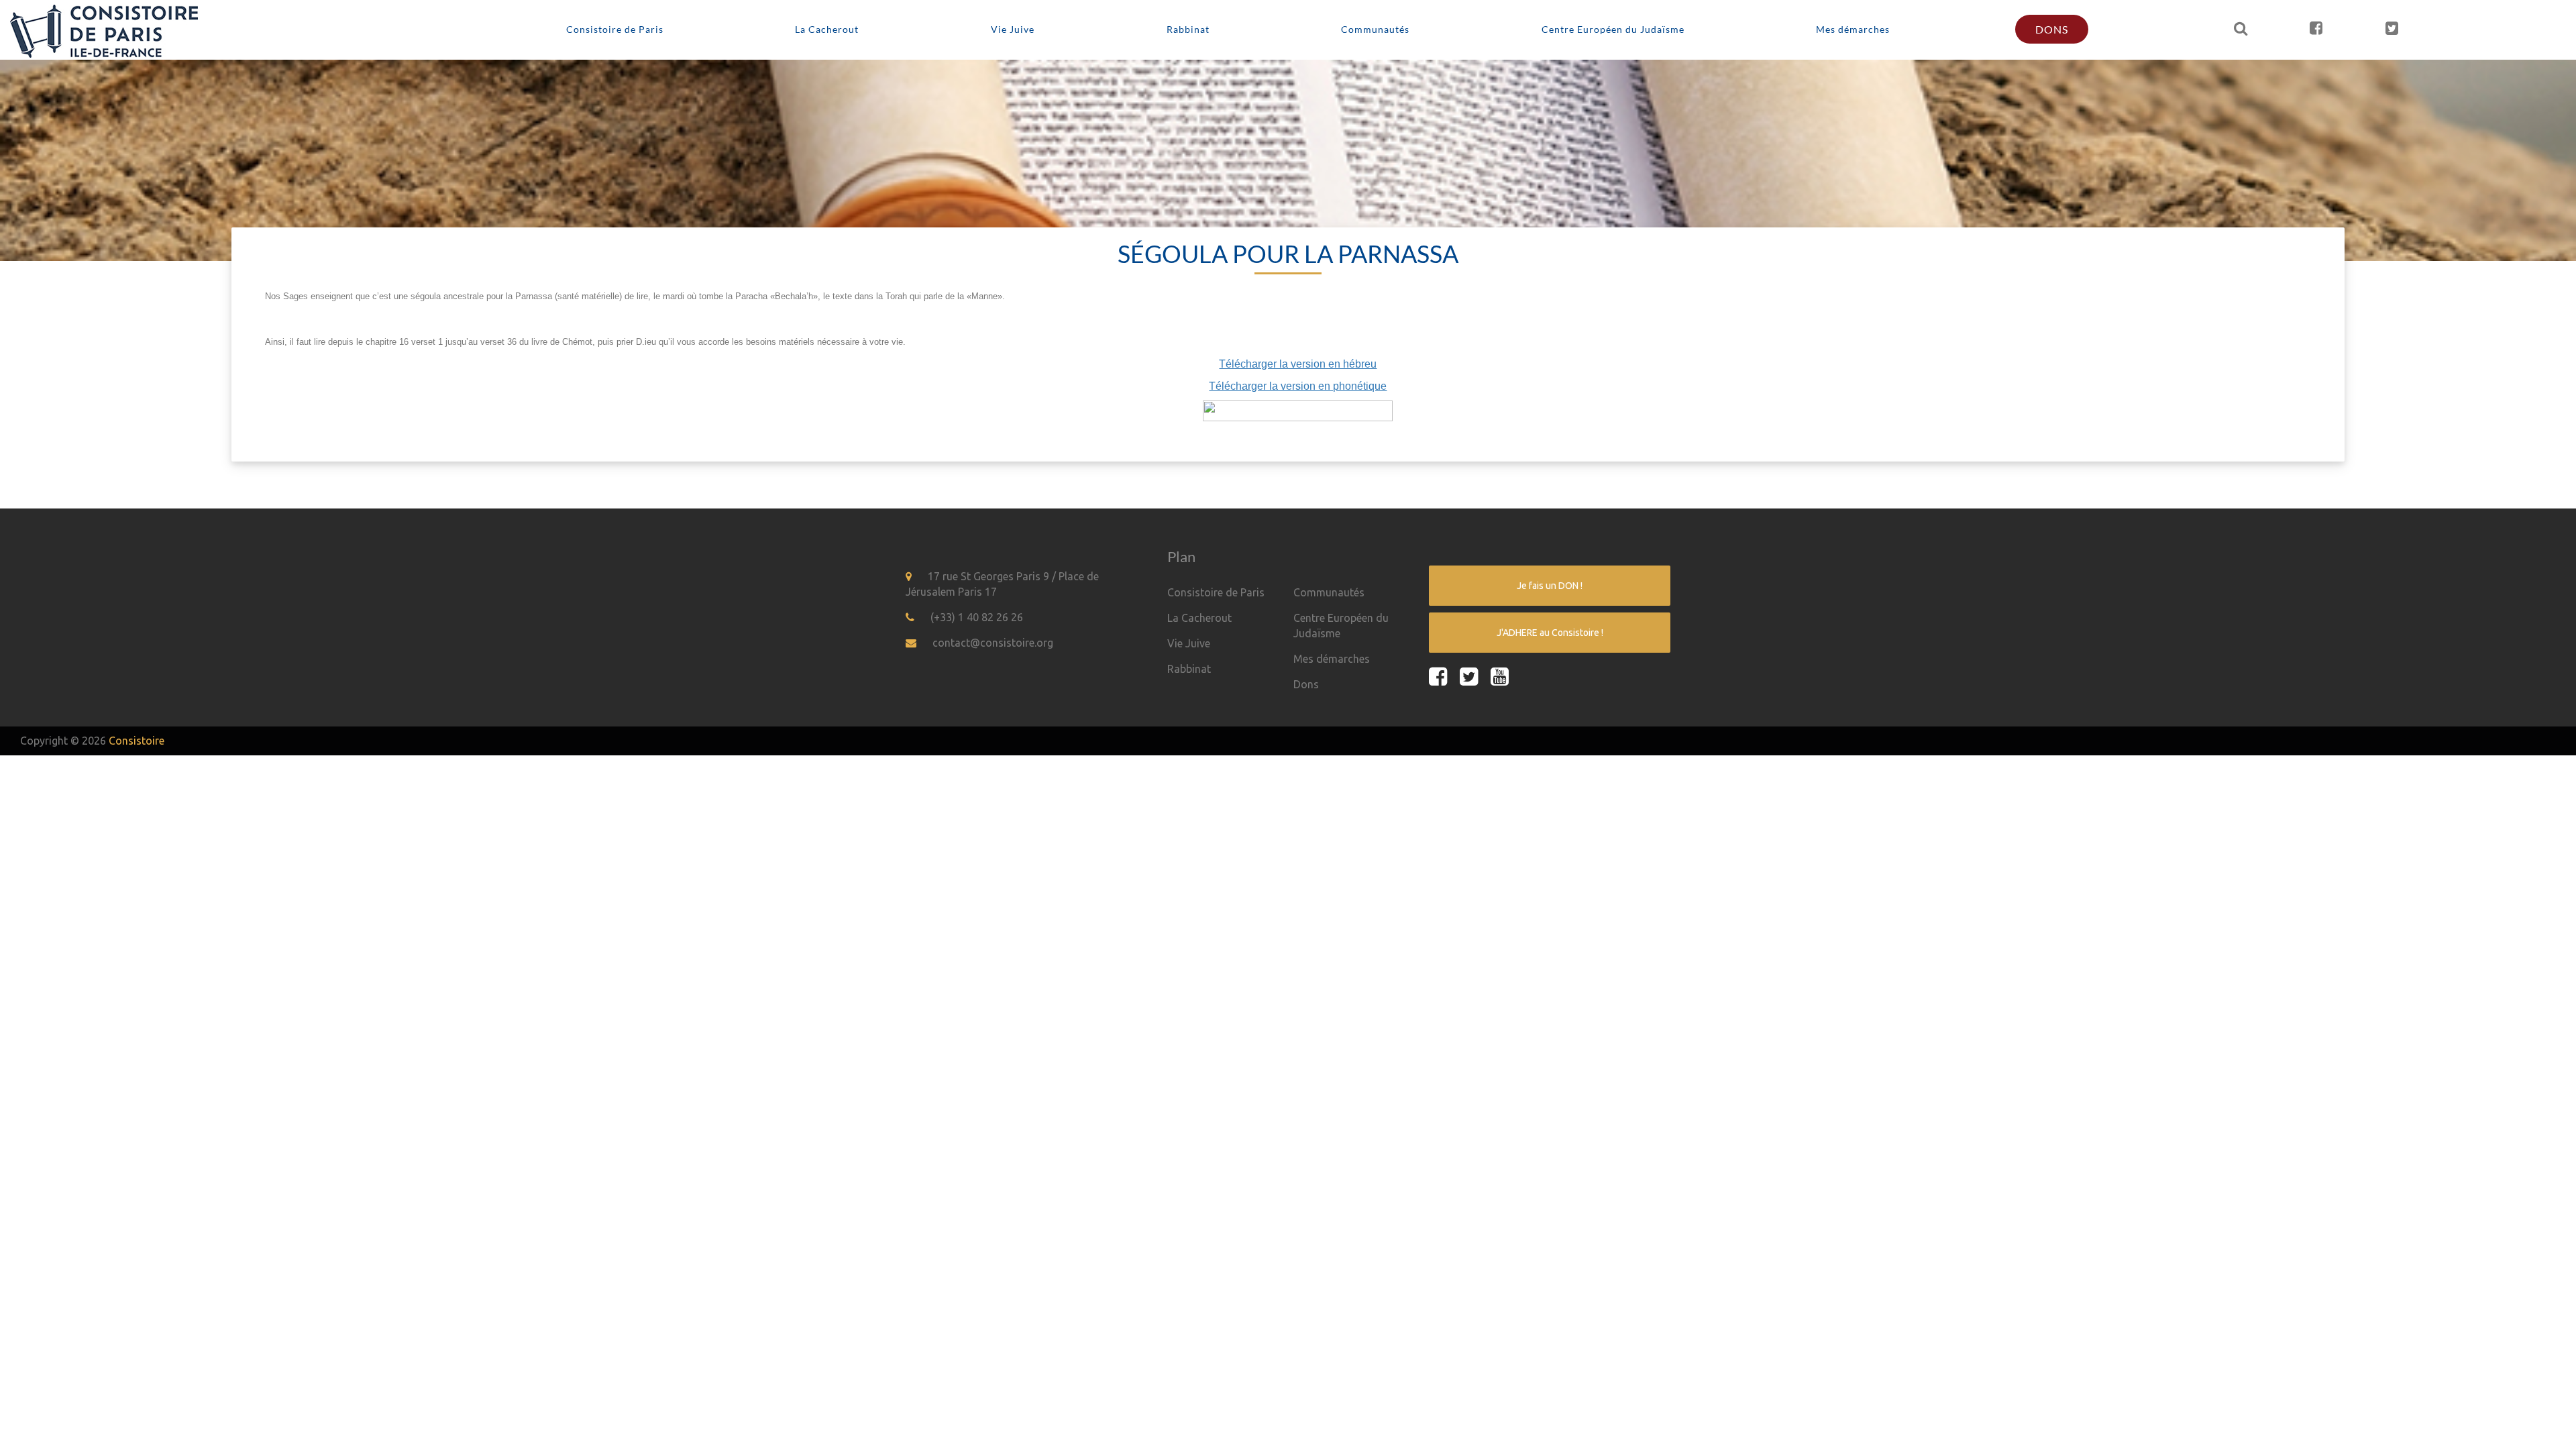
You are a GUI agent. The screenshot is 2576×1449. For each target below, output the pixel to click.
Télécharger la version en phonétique (1298, 386)
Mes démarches (1853, 29)
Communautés (1375, 29)
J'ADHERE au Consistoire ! (1550, 633)
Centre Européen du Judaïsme (1613, 29)
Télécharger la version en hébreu (1298, 364)
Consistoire (137, 741)
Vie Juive (1013, 29)
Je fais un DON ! (1550, 586)
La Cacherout (827, 29)
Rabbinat (1188, 29)
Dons (2052, 29)
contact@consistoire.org (993, 643)
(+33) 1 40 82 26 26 (977, 617)
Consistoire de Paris (615, 29)
